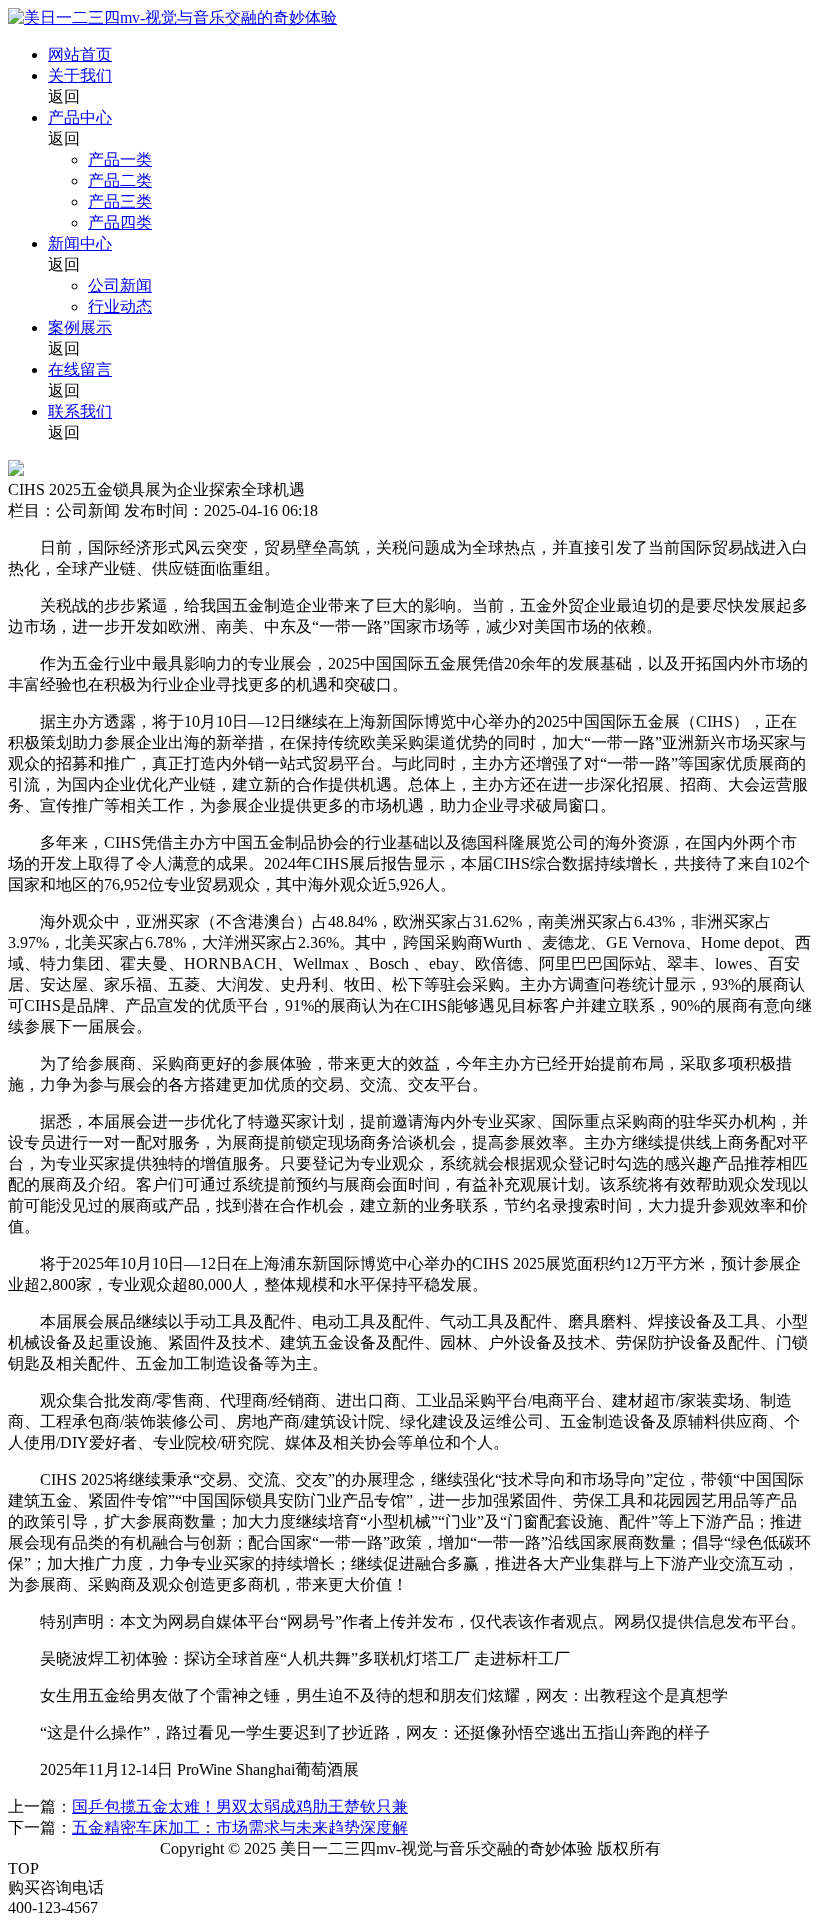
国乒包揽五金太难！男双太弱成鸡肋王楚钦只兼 (240, 1806)
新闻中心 (80, 243)
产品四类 (120, 222)
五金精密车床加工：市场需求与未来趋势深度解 (240, 1827)
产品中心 (80, 117)
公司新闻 (120, 285)
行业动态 (120, 306)
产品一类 (120, 159)
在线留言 (80, 369)
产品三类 (120, 201)
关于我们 (80, 75)
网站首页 (80, 54)
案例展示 (80, 327)
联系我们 (80, 411)
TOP (23, 1868)
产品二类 (120, 180)
